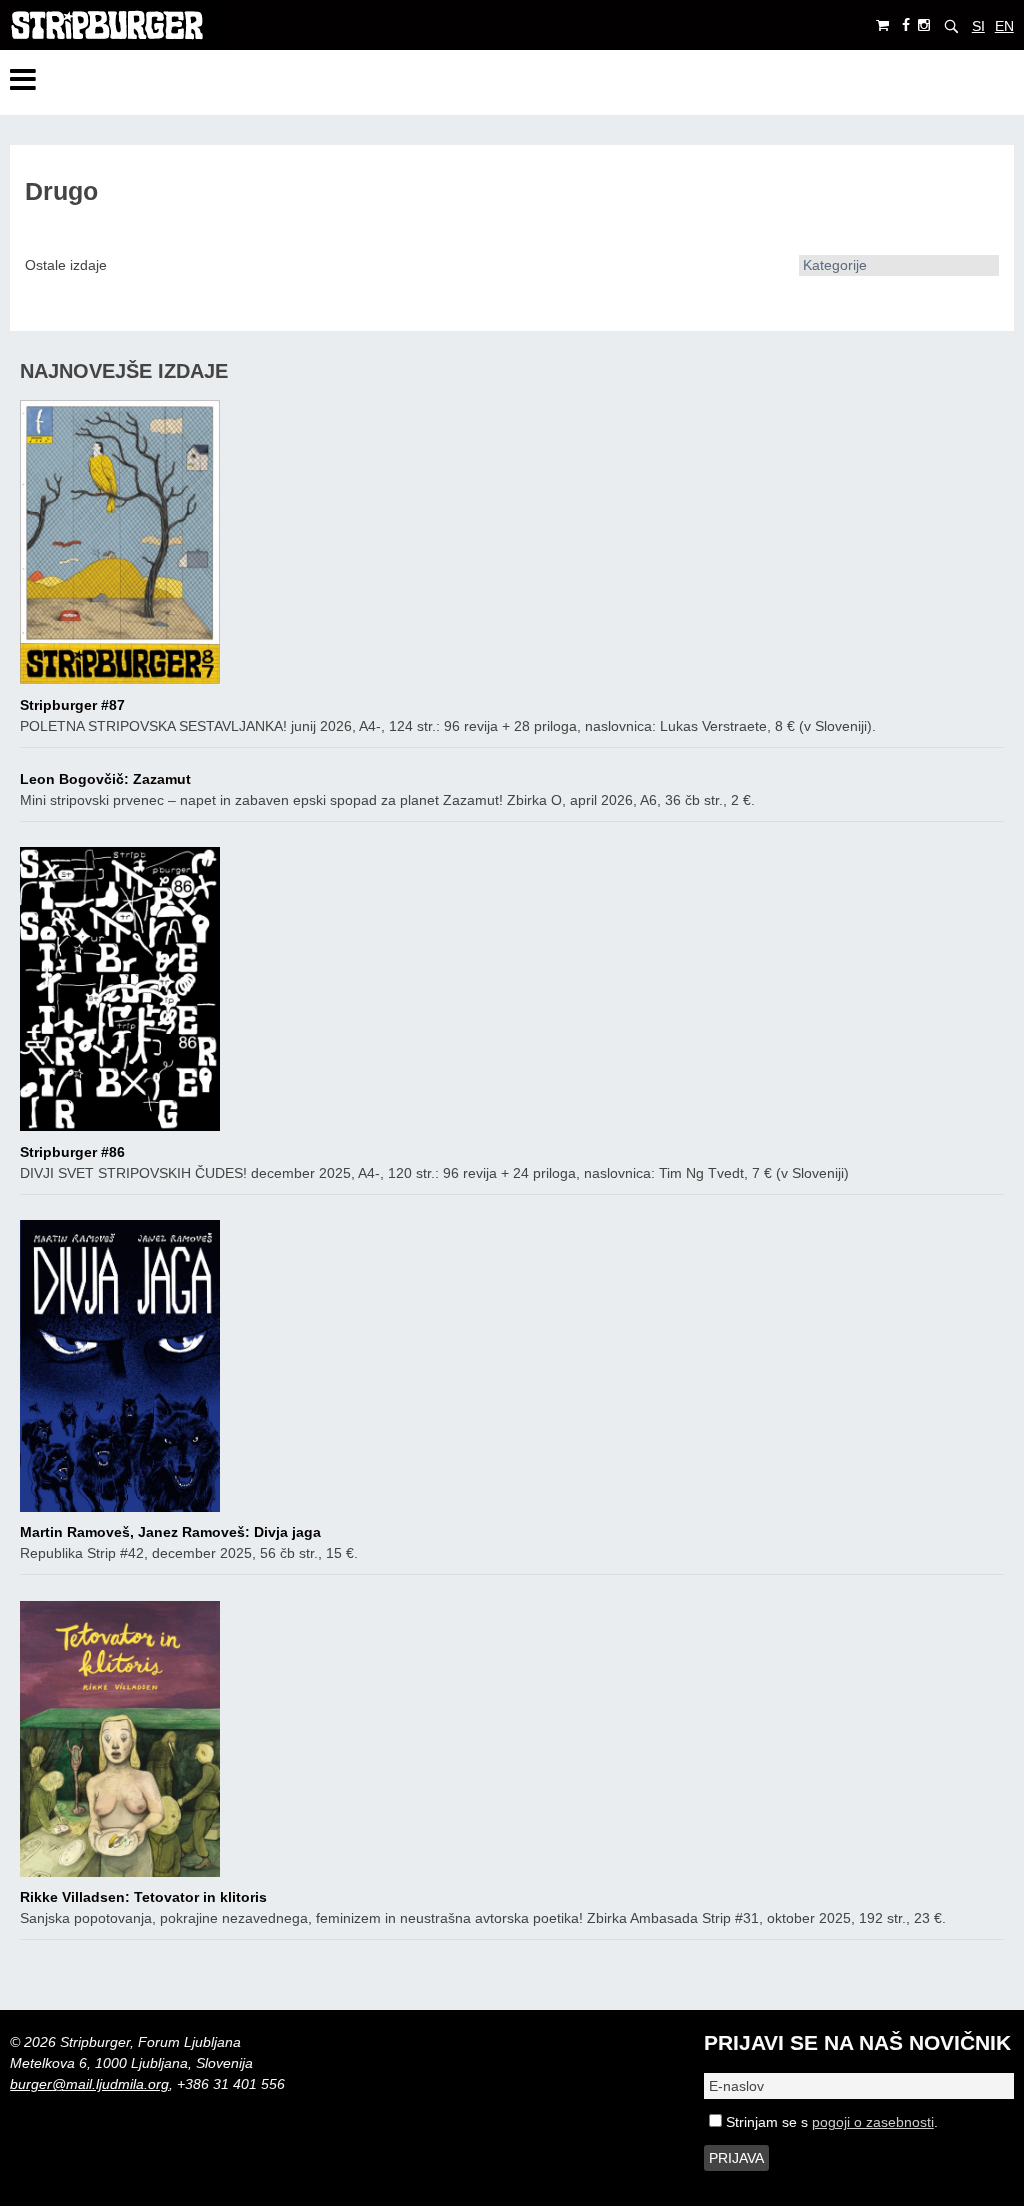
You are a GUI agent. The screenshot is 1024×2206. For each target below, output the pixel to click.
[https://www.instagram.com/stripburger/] (924, 25)
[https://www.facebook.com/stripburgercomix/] (906, 25)
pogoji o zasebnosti (873, 2122)
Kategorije (835, 265)
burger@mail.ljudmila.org (89, 2084)
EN (1004, 26)
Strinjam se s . (830, 2122)
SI (978, 26)
